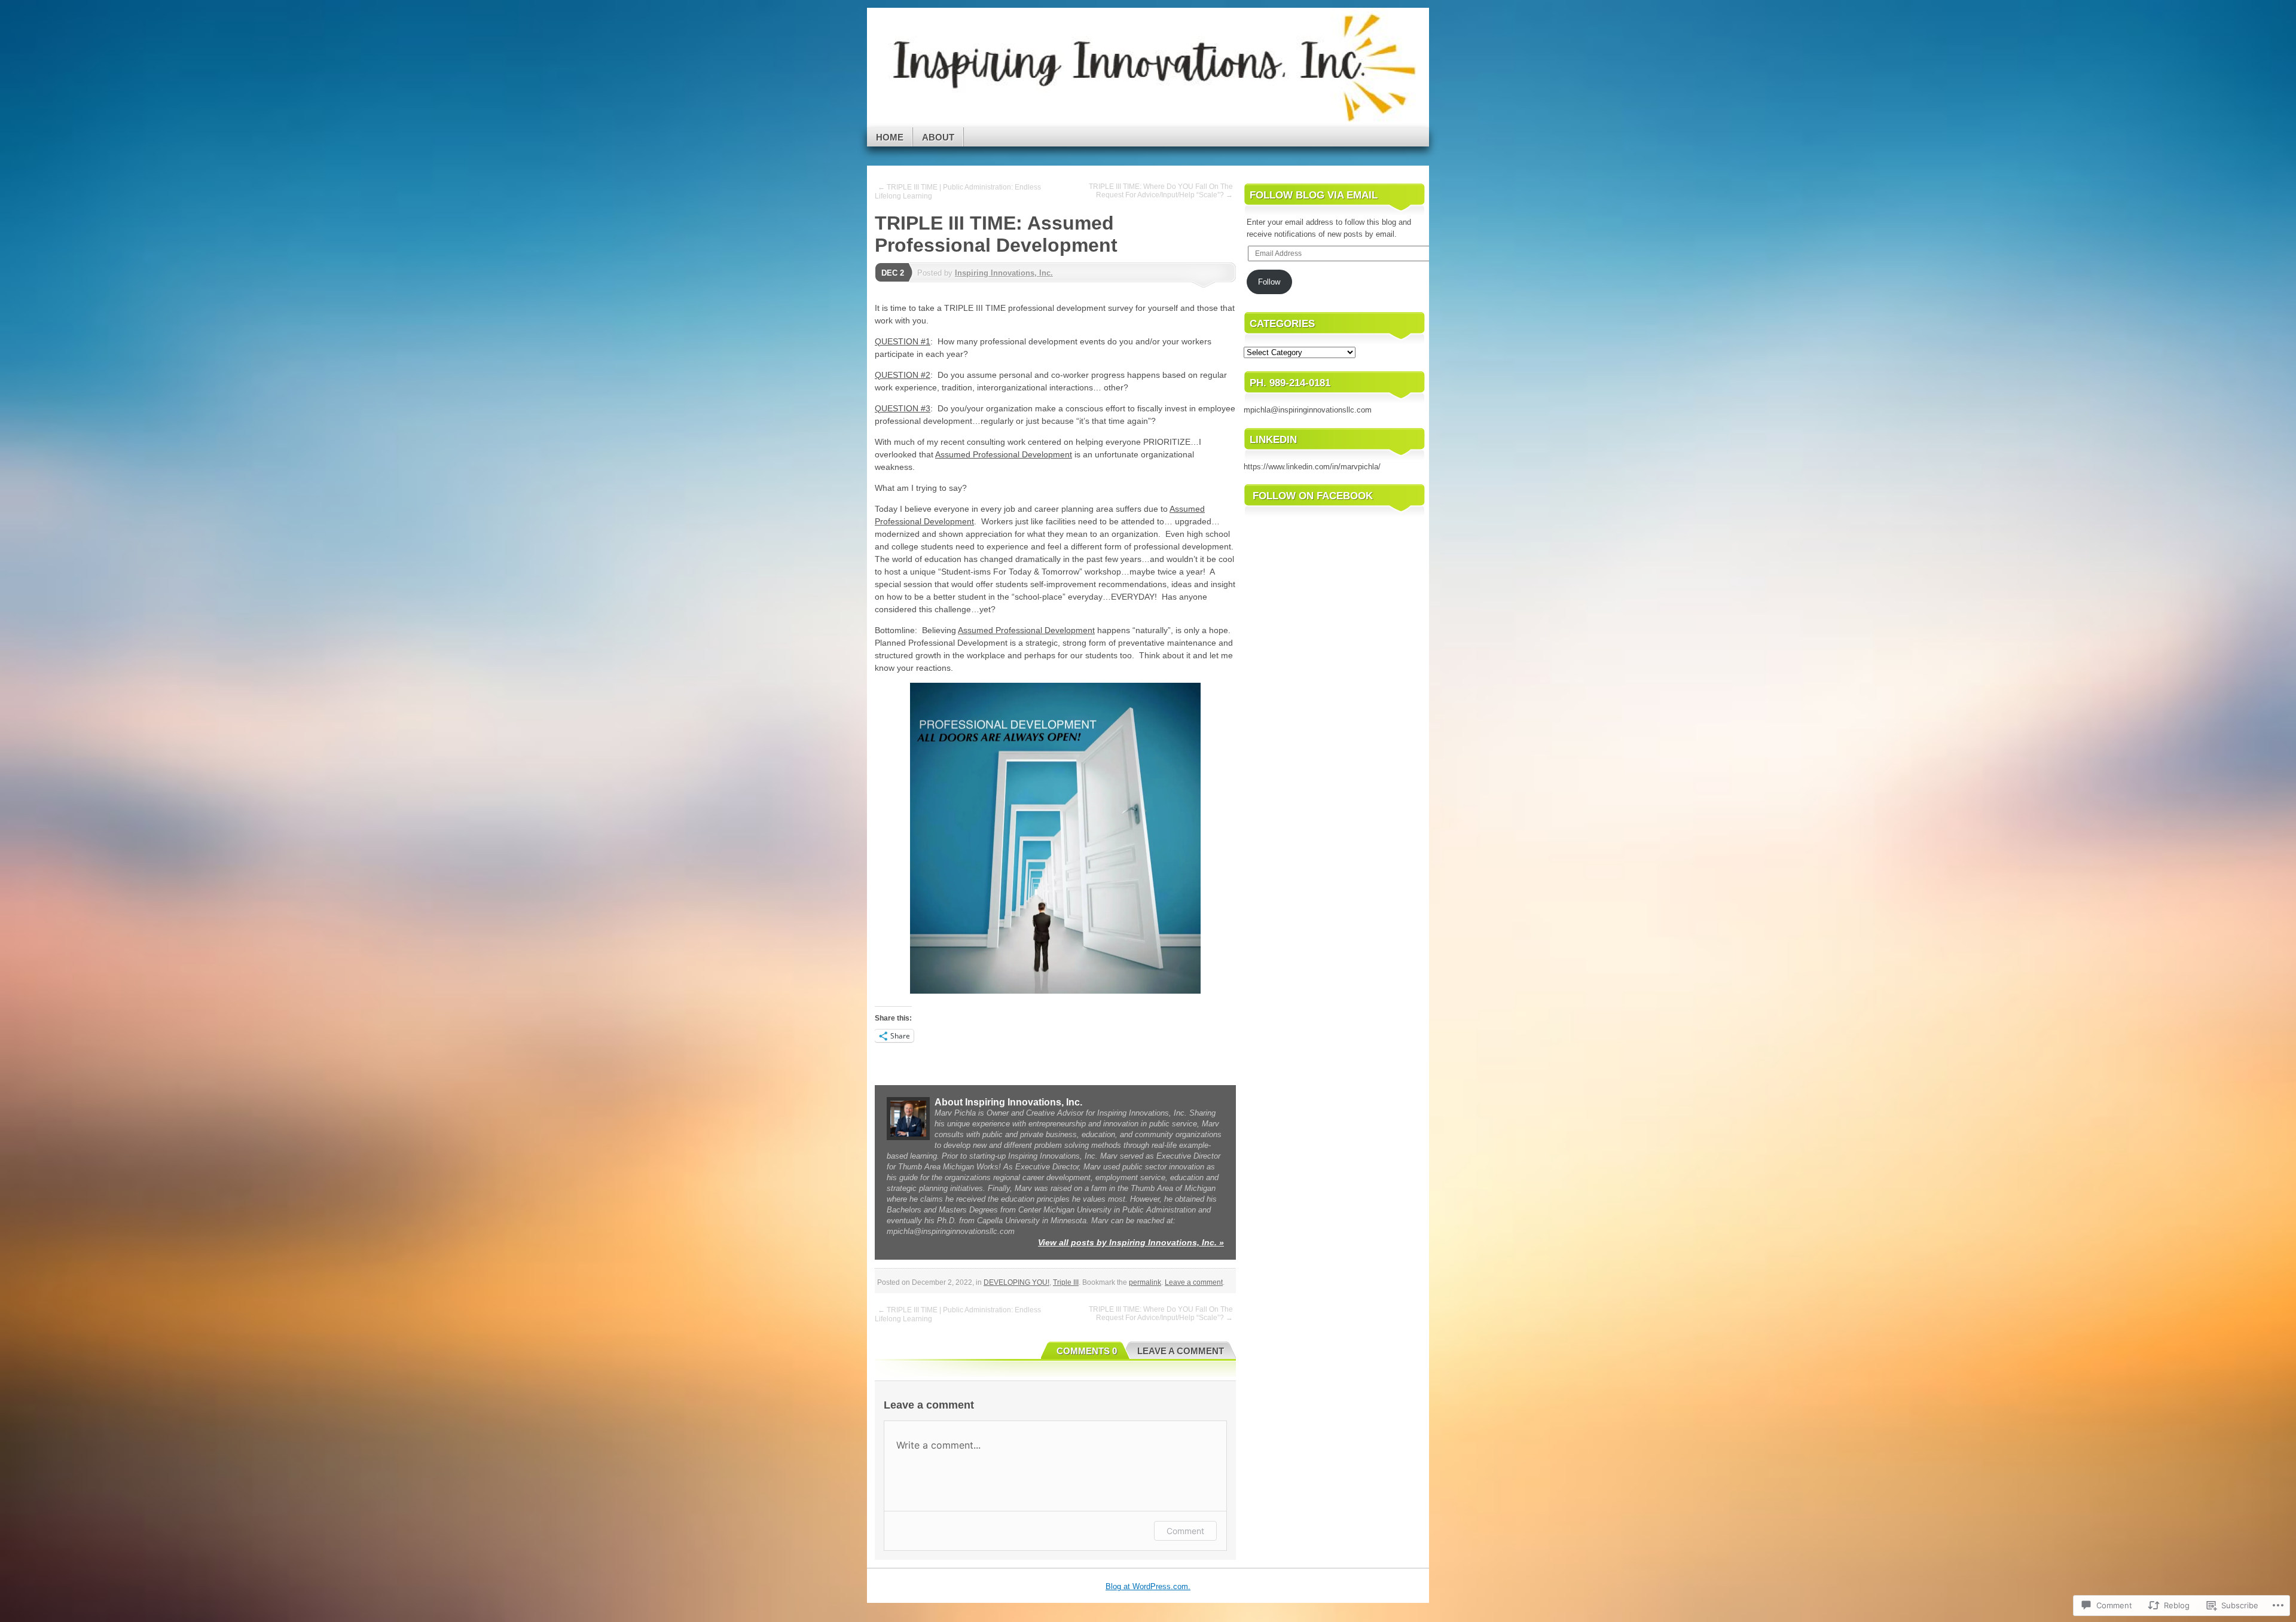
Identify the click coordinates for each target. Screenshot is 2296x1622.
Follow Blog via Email (1314, 195)
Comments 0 (1087, 1351)
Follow (1269, 282)
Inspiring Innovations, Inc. (1004, 273)
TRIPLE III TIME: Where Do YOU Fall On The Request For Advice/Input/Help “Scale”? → (1161, 191)
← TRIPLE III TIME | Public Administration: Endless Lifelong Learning (958, 192)
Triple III (1066, 1282)
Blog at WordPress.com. (1148, 1586)
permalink (1145, 1282)
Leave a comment (1194, 1282)
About (938, 137)
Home (890, 137)
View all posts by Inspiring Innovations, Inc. (1131, 1242)
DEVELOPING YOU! (1016, 1282)
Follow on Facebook (1313, 496)
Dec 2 (893, 273)
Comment (1185, 1531)
